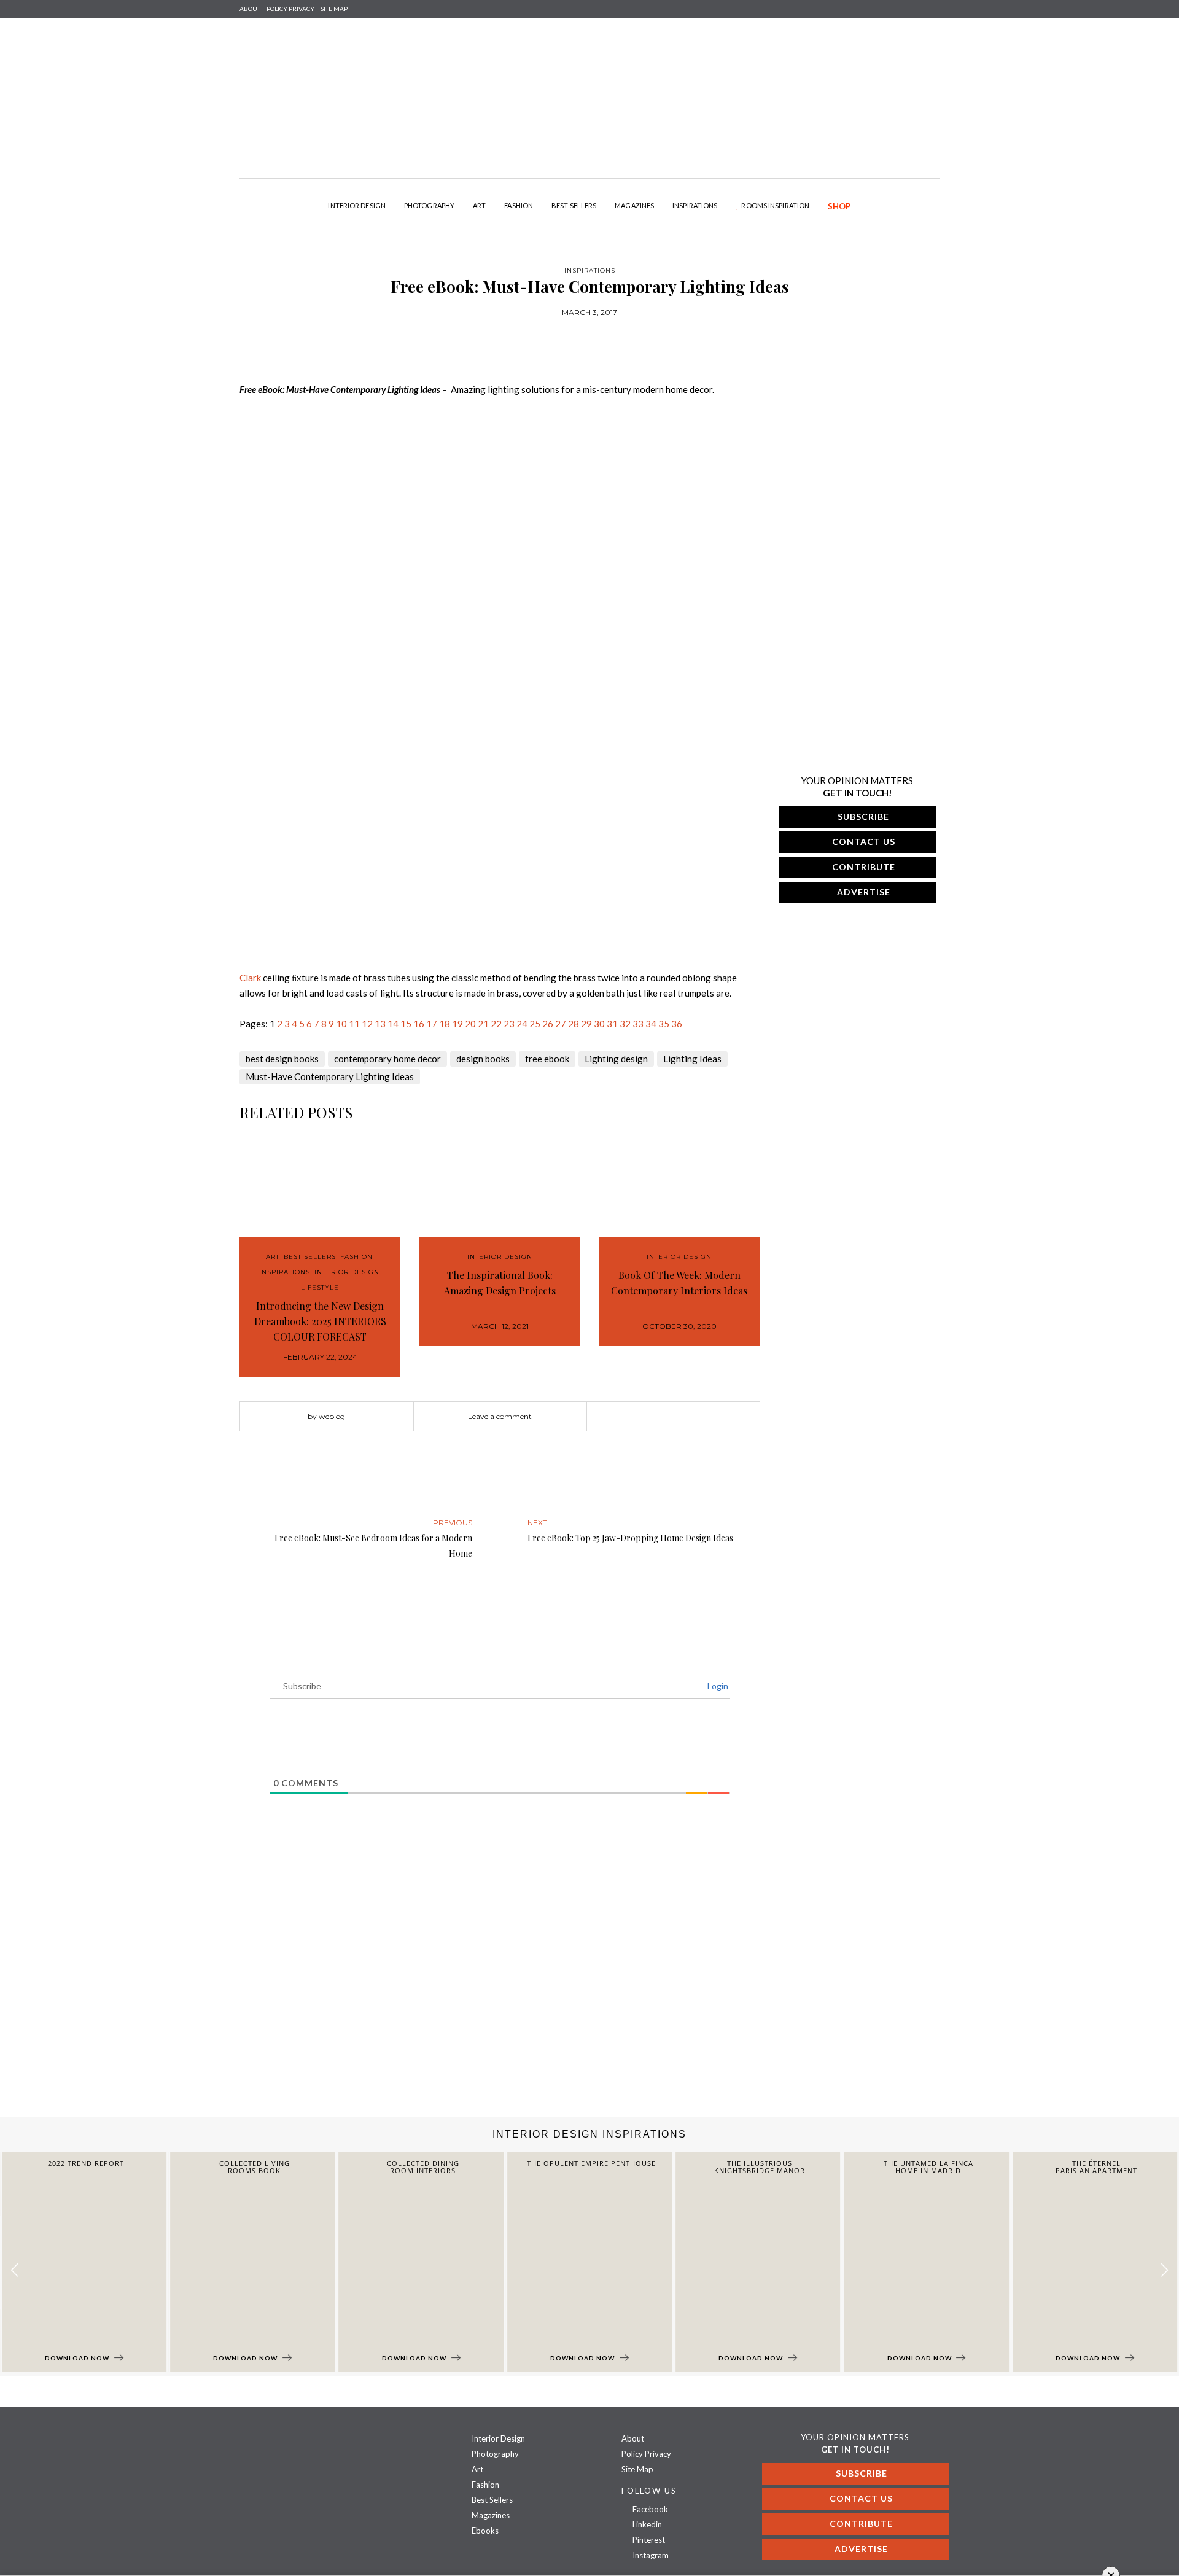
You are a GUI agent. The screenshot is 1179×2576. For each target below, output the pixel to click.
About (250, 9)
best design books (282, 1059)
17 (432, 1024)
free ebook (547, 1059)
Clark (250, 978)
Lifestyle (320, 1287)
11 (354, 1024)
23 (509, 1024)
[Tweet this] (673, 1417)
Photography (429, 205)
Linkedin (646, 2524)
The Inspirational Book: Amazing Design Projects (500, 1283)
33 (638, 1024)
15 (406, 1024)
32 (625, 1024)
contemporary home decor (387, 1059)
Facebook (649, 2509)
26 (548, 1024)
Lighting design (616, 1059)
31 (612, 1024)
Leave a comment (500, 1416)
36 (677, 1024)
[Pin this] (691, 1417)
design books (483, 1059)
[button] (1165, 2271)
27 (561, 1024)
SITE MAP (334, 9)
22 (496, 1024)
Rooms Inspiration (775, 205)
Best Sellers (574, 205)
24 (522, 1024)
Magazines (634, 205)
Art (479, 205)
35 (664, 1024)
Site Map (637, 2469)
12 (367, 1024)
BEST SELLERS (310, 1257)
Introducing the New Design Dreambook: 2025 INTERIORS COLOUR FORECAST (320, 1321)
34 (651, 1024)
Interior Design (357, 205)
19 (457, 1024)
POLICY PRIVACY (290, 9)
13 (380, 1024)
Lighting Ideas (692, 1059)
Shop (839, 206)
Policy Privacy (646, 2454)
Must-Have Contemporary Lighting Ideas (330, 1076)
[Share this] (655, 1417)
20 (470, 1024)
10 (341, 1024)
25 (535, 1024)
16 (419, 1024)
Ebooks (485, 2531)
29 (586, 1024)
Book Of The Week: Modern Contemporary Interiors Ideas (679, 1283)
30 (599, 1024)
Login (717, 1686)
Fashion (519, 205)
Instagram (650, 2555)
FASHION (356, 1257)
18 (445, 1024)
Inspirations (695, 205)
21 (483, 1024)
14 (393, 1024)
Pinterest (648, 2540)
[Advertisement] (368, 2018)
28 (574, 1024)
